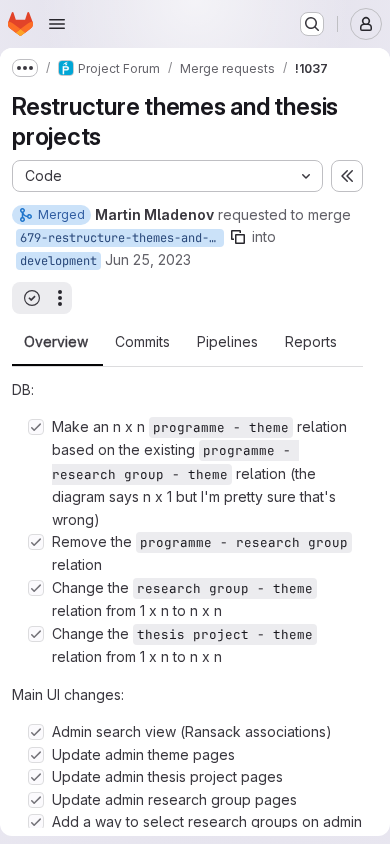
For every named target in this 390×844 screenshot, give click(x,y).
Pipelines (227, 342)
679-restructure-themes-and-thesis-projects (122, 238)
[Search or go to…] (312, 24)
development (58, 261)
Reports (311, 342)
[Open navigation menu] (57, 24)
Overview (56, 342)
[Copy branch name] (238, 237)
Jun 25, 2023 (148, 259)
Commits (142, 342)
